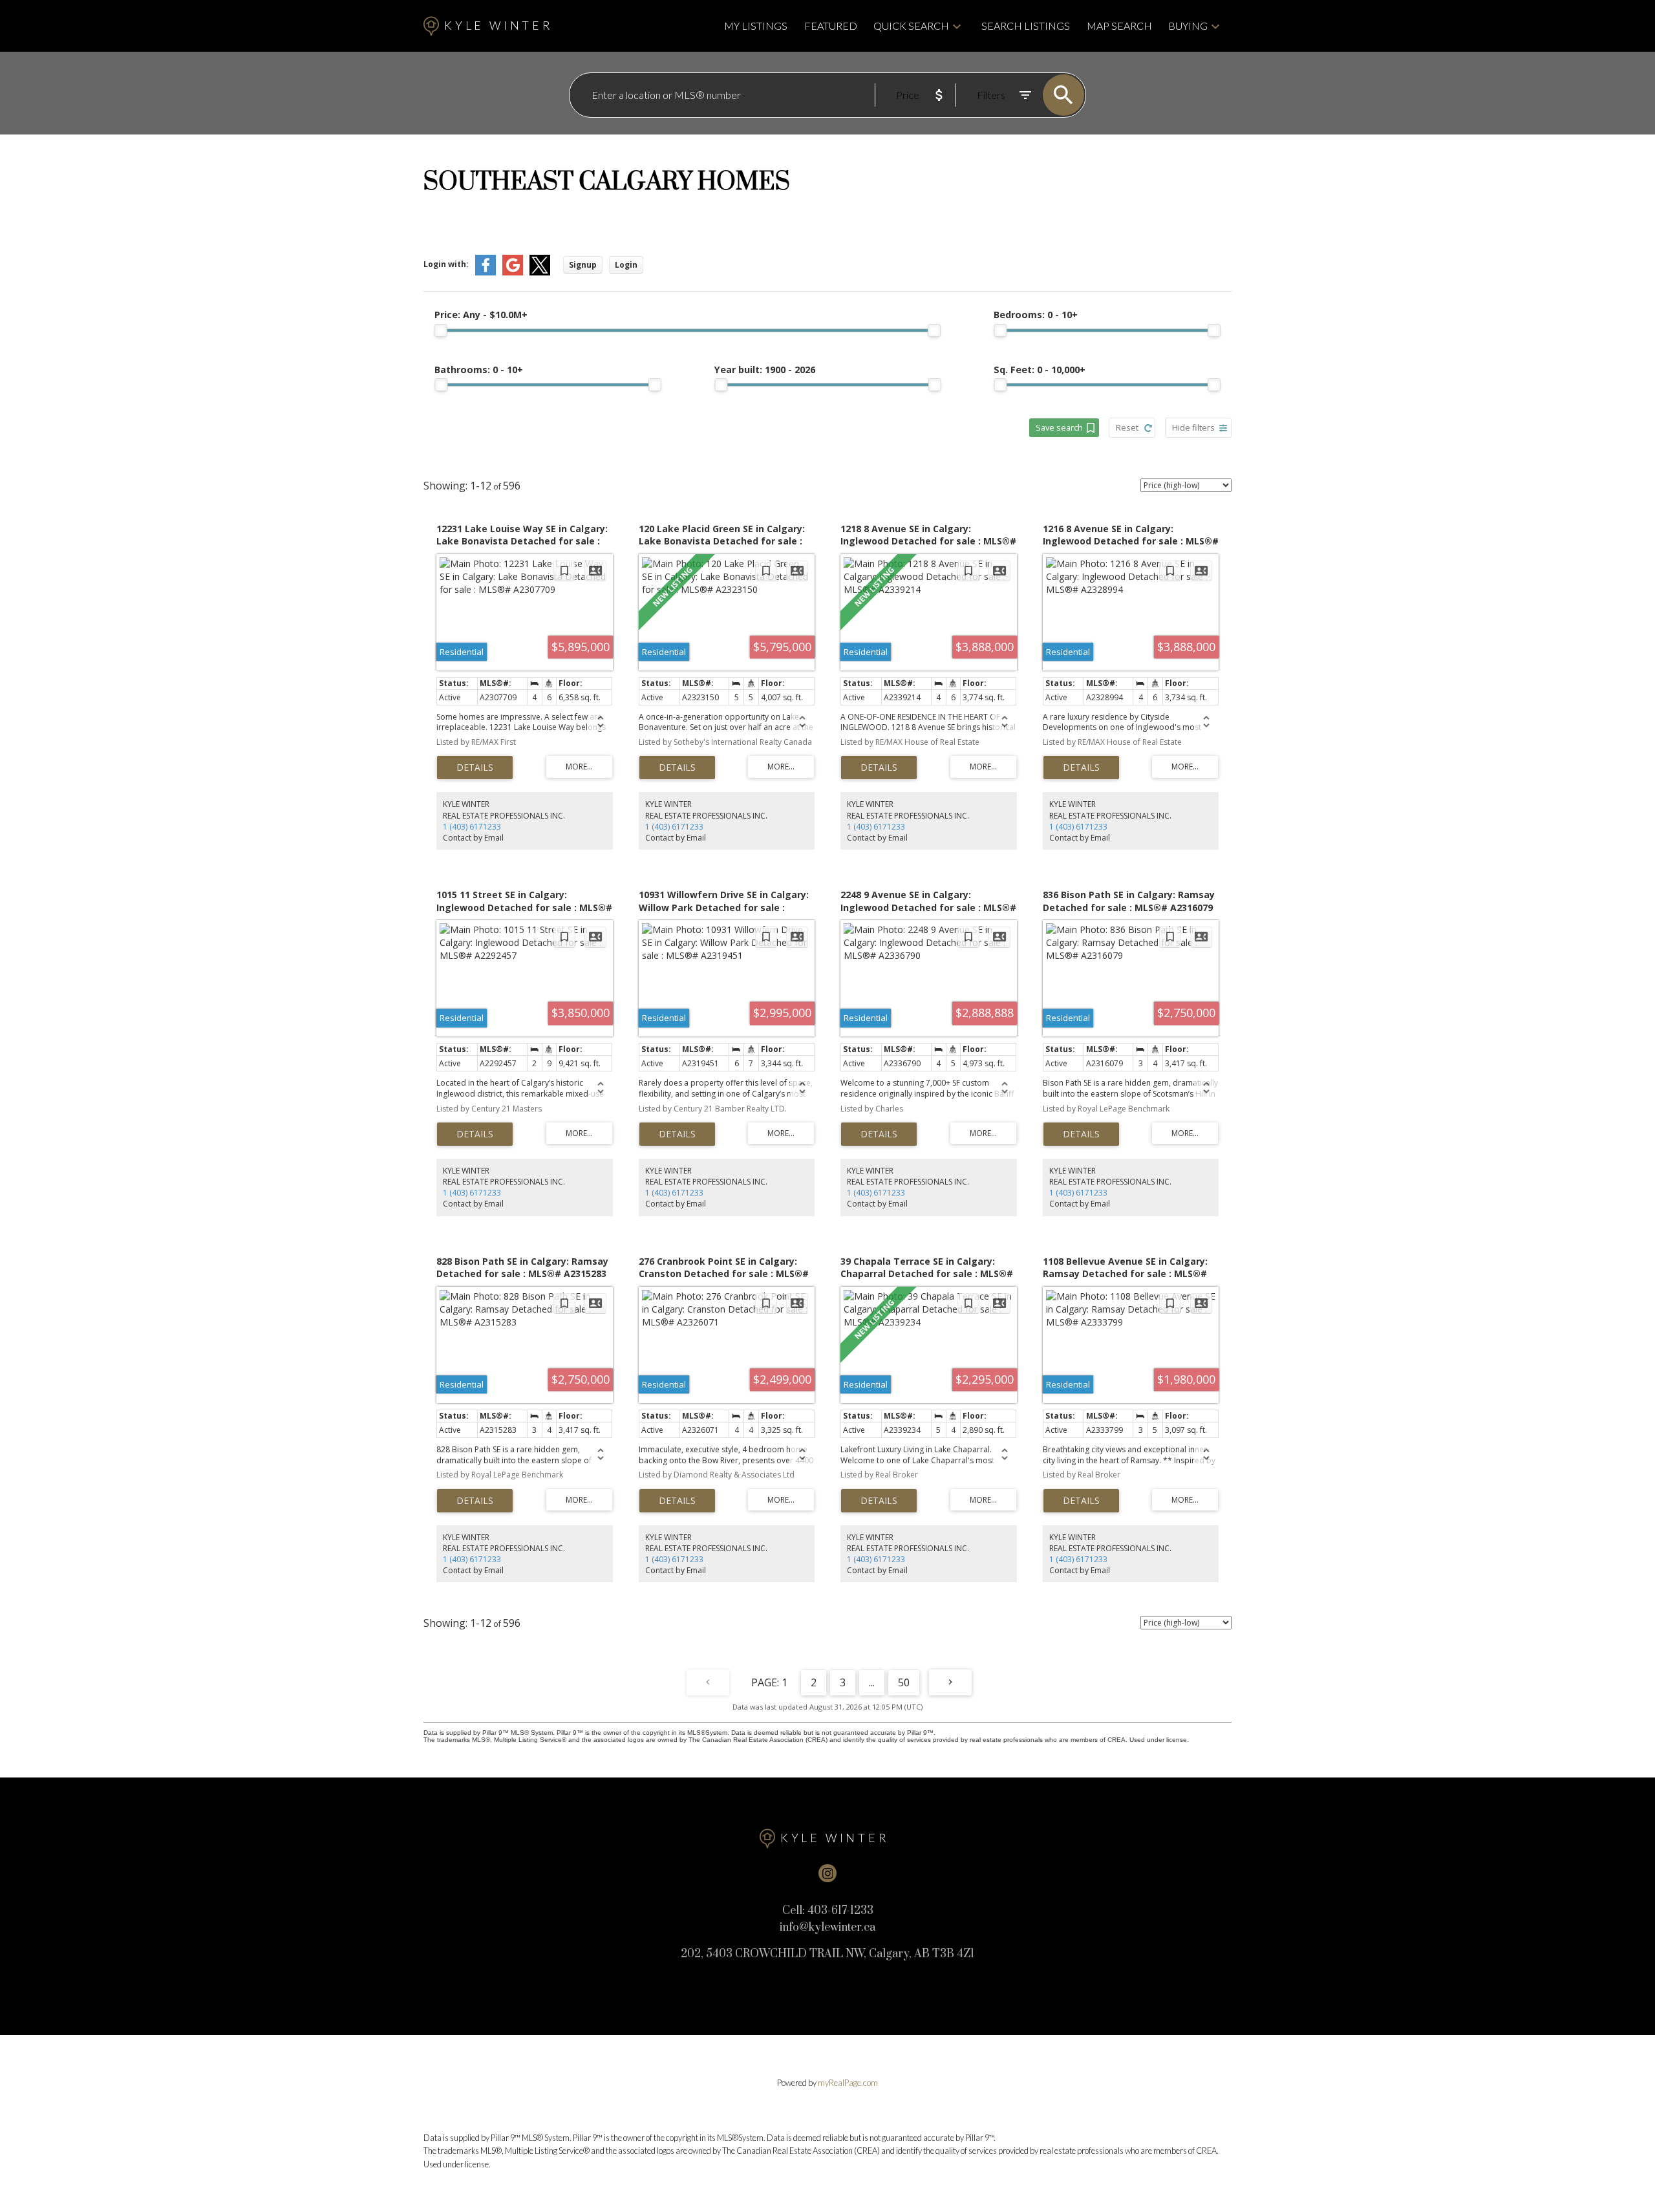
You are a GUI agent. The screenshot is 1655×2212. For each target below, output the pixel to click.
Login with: (446, 264)
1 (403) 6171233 (472, 827)
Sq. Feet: (1040, 370)
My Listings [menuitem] (756, 26)
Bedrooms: (1036, 315)
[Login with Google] (513, 273)
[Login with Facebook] (486, 273)
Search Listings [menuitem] (1026, 26)
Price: (481, 315)
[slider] (441, 330)
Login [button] (626, 265)
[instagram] (827, 1873)
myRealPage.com (848, 2083)
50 (904, 1682)
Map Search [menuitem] (1119, 26)
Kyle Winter (498, 26)
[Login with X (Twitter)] (540, 273)
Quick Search (911, 26)
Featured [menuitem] (831, 26)
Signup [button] (583, 265)
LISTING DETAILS (475, 768)
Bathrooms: (479, 370)
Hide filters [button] (1193, 427)
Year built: (765, 370)
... (872, 1682)
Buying (1188, 26)
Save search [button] (1059, 427)
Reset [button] (1127, 427)
